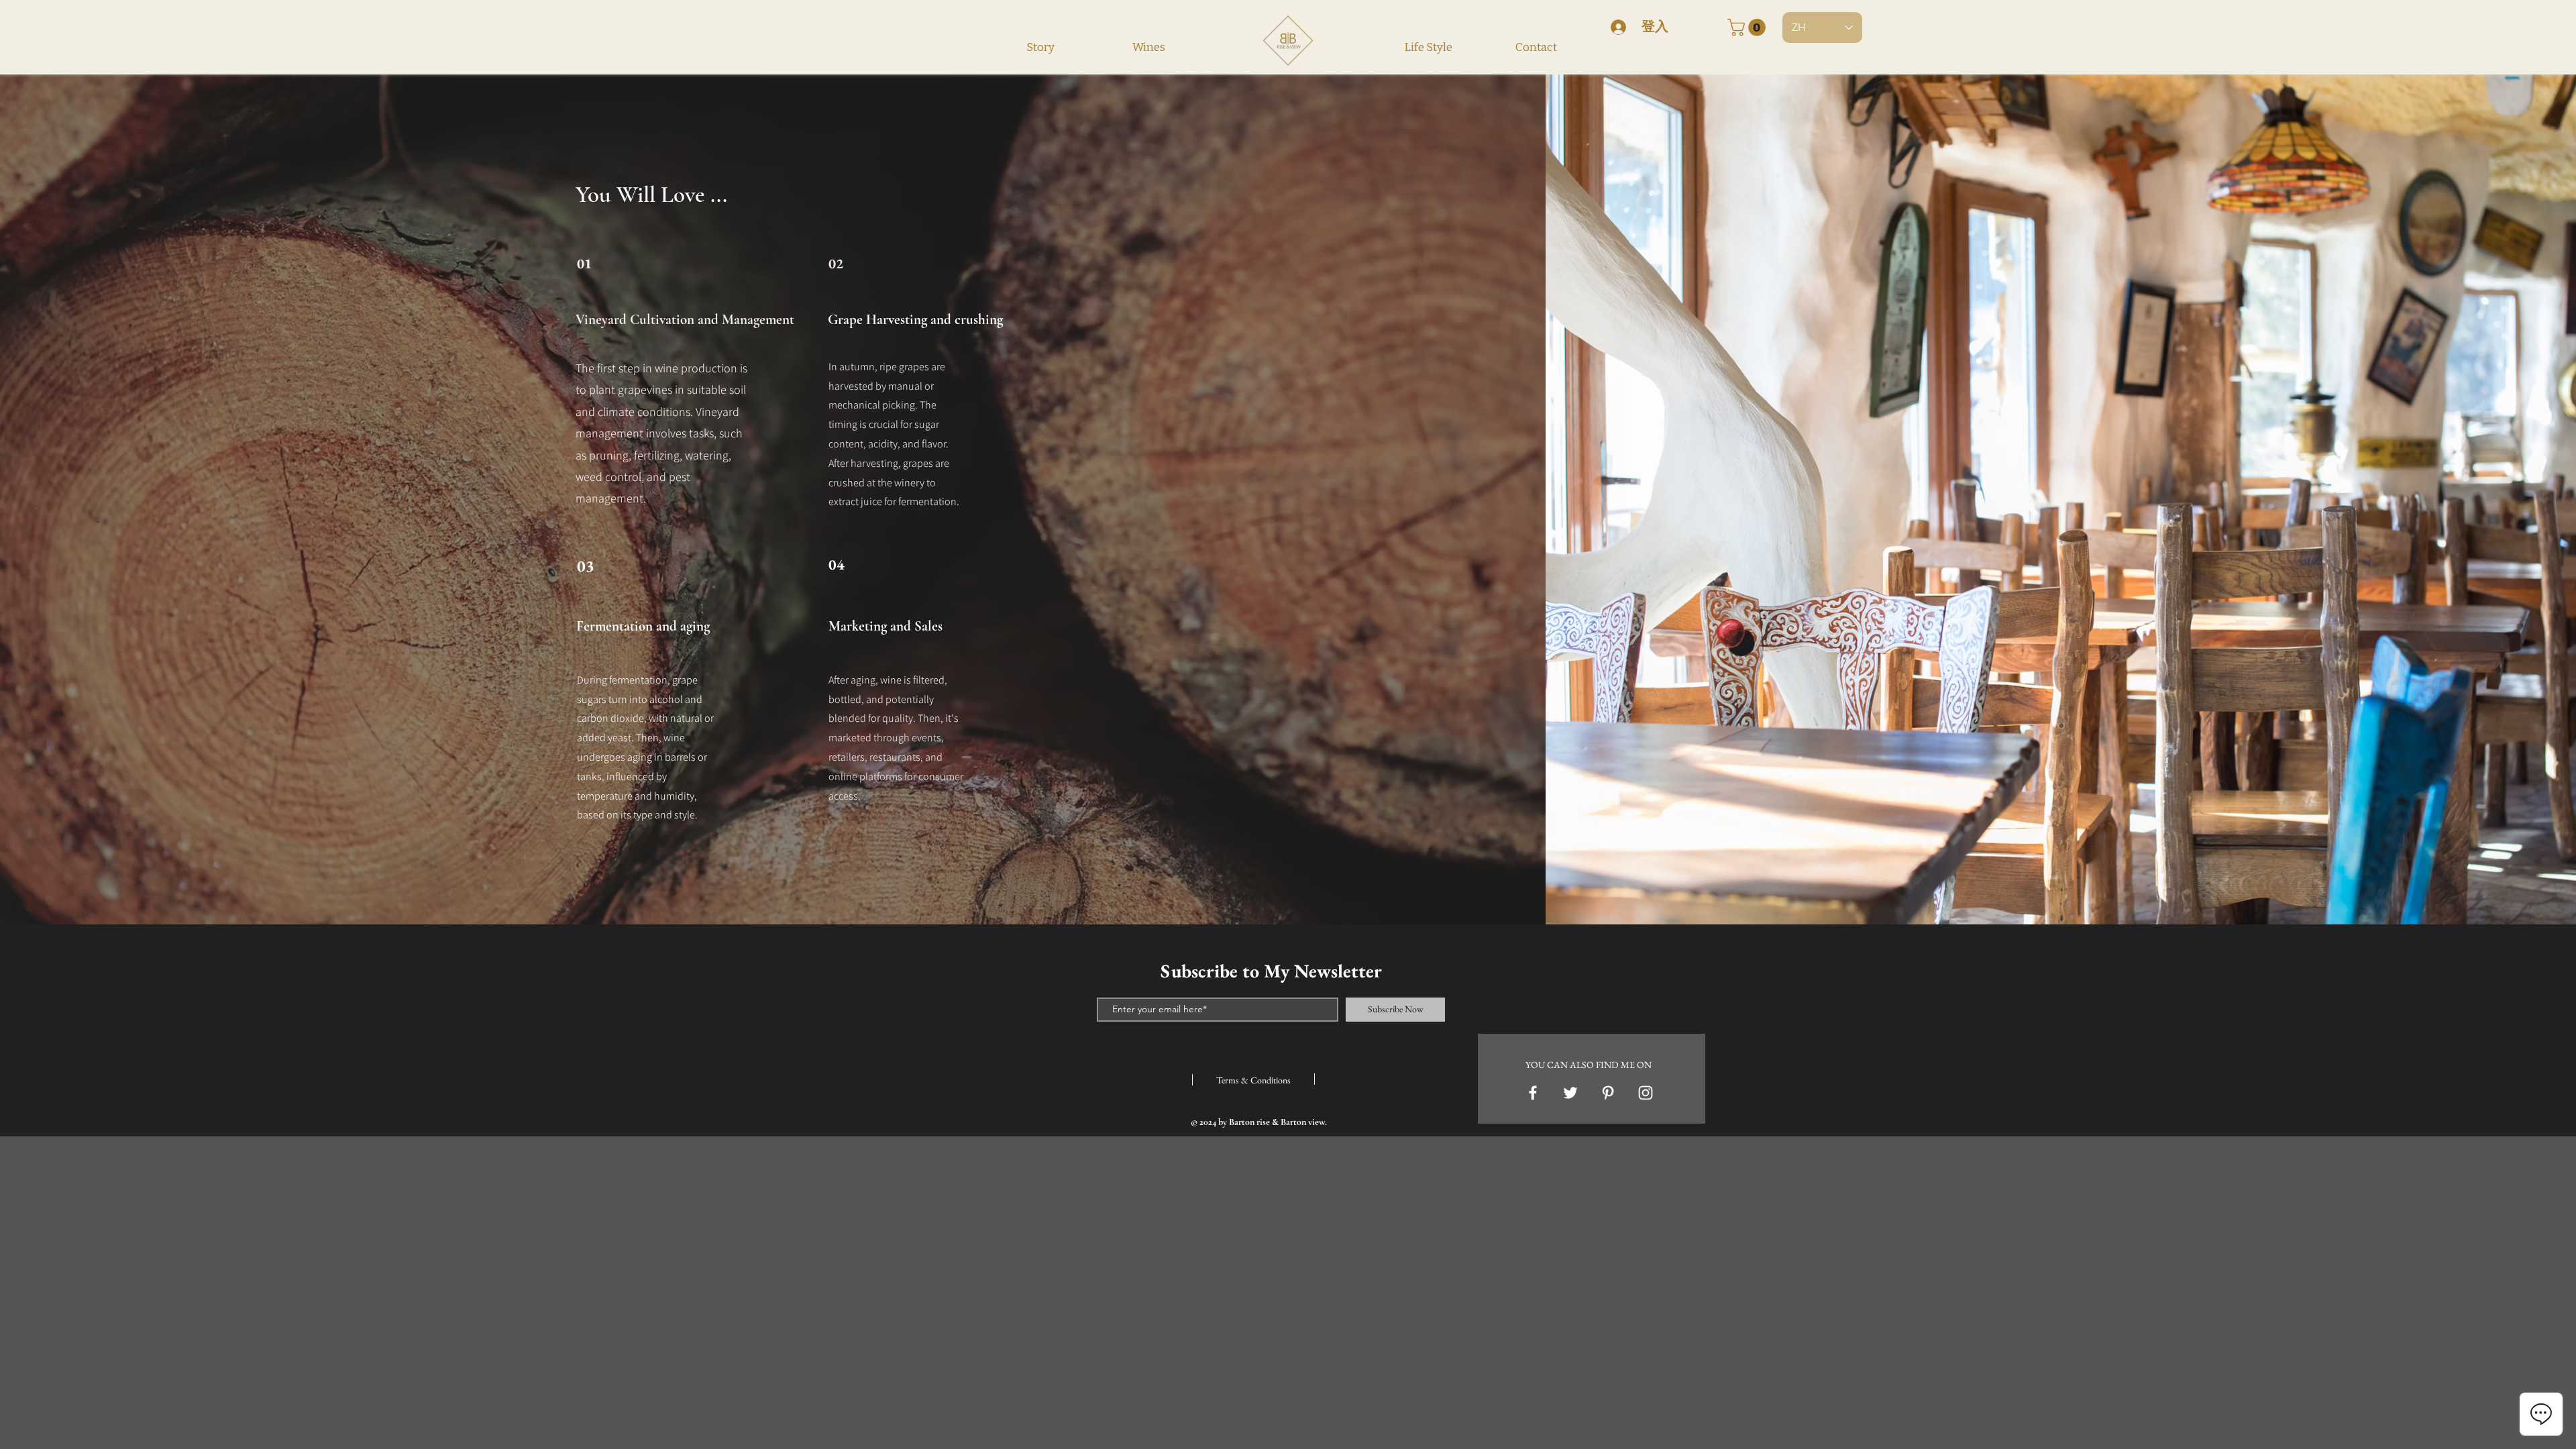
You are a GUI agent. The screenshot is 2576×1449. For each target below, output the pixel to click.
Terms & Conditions (1253, 1080)
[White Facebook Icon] (1533, 1093)
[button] (1749, 28)
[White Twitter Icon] (1570, 1093)
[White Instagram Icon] (1646, 1093)
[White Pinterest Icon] (1608, 1093)
